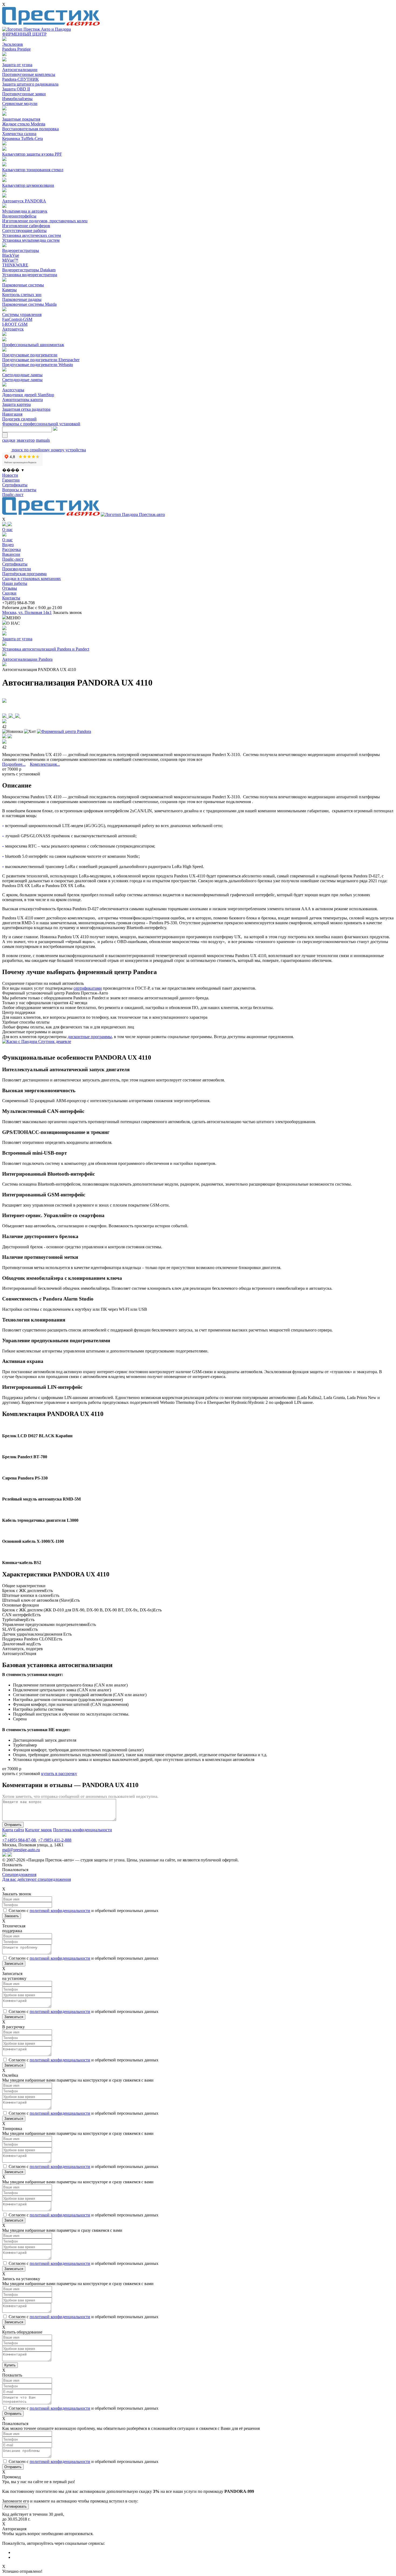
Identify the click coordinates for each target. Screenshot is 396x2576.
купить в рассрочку (59, 1774)
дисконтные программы (90, 1037)
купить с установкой (21, 774)
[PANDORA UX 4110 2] (12, 716)
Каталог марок (39, 1830)
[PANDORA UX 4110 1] (5, 716)
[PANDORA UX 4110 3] (18, 716)
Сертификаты (15, 485)
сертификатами (88, 988)
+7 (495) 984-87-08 (19, 1840)
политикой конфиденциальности (60, 1911)
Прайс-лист (13, 495)
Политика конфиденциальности (83, 1830)
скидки (9, 440)
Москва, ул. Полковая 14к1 (27, 612)
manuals (43, 440)
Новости (10, 475)
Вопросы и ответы (19, 490)
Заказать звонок (67, 612)
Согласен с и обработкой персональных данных (84, 1911)
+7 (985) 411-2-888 (55, 1840)
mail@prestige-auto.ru (21, 1850)
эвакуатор (26, 440)
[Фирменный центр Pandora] (64, 731)
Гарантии (11, 480)
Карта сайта (13, 1830)
